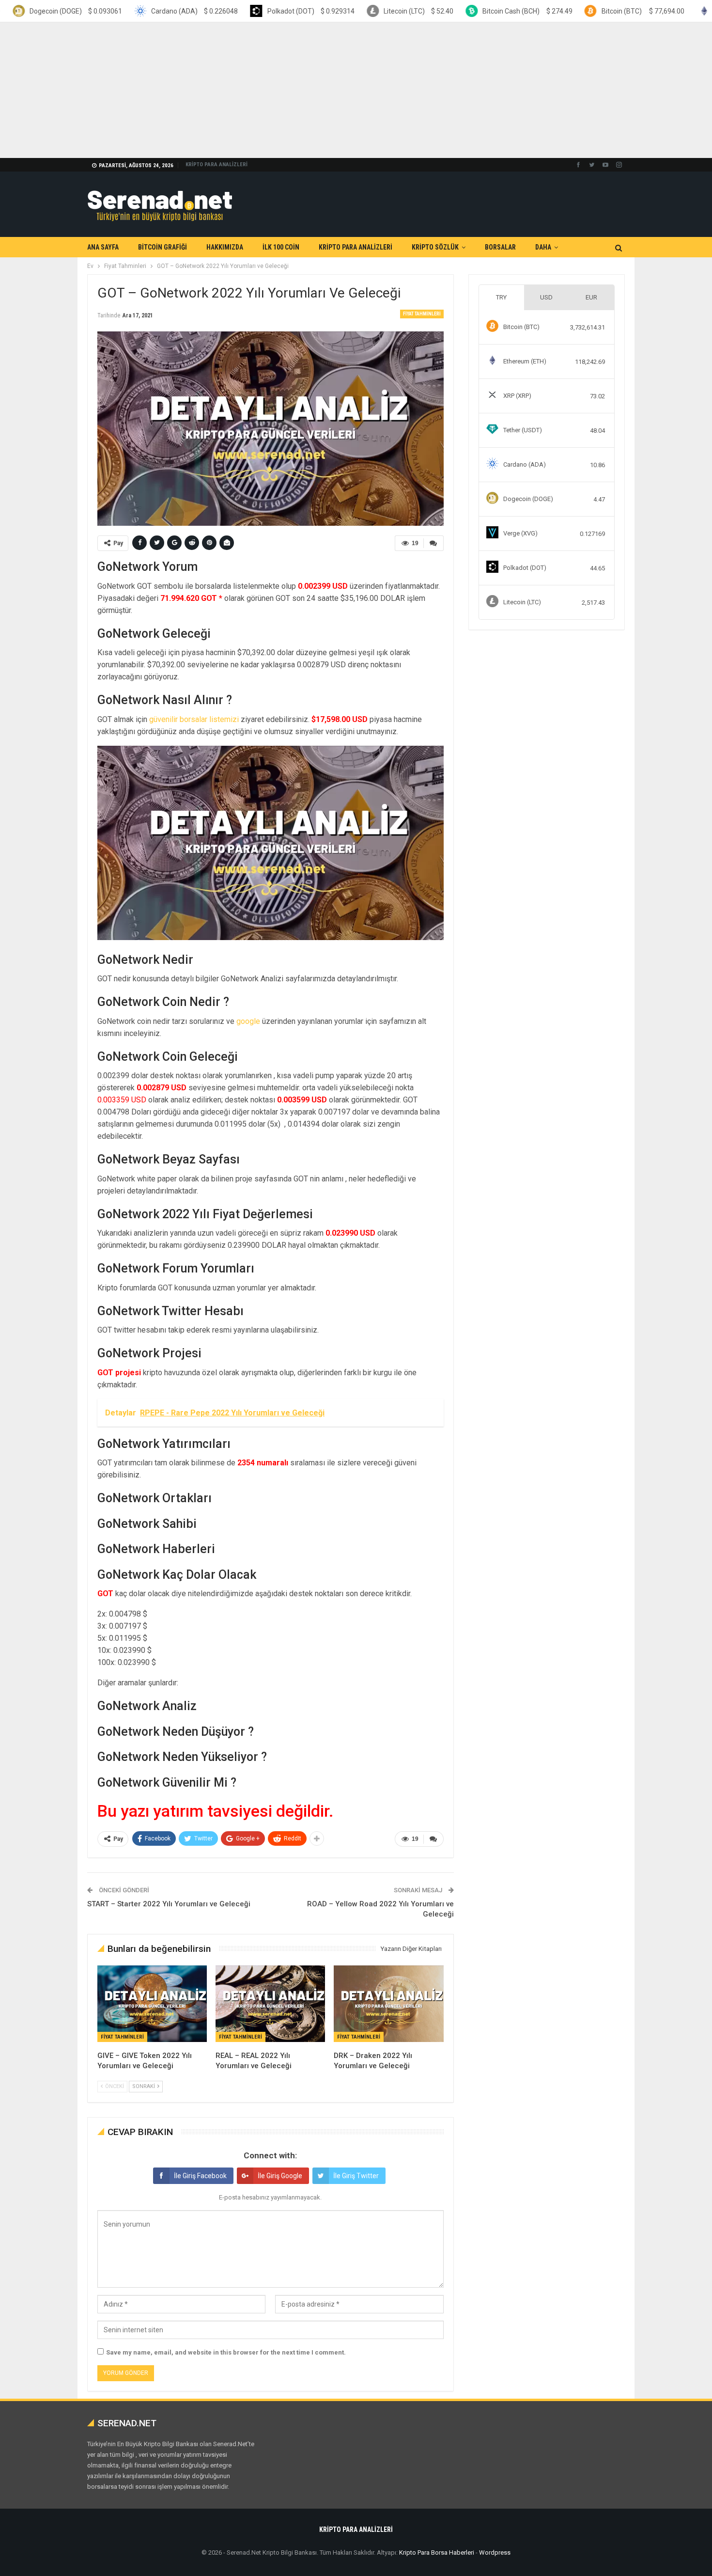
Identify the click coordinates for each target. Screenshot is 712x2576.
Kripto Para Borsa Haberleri (437, 2552)
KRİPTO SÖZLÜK (435, 247)
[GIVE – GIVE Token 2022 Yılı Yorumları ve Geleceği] (152, 2004)
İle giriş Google (280, 2176)
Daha (543, 247)
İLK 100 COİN (281, 247)
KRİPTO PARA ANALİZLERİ (217, 165)
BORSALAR (500, 247)
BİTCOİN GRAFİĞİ (163, 247)
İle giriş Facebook (200, 2176)
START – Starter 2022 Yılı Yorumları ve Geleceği (169, 1904)
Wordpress (495, 2552)
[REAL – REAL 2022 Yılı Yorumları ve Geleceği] (270, 2004)
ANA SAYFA (103, 247)
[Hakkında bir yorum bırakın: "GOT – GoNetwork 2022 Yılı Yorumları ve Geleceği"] (433, 543)
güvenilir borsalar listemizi (194, 719)
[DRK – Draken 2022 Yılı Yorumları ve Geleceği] (388, 2004)
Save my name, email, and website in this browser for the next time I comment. (226, 2352)
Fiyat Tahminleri (422, 314)
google (248, 1021)
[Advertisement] (291, 90)
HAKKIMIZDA (225, 247)
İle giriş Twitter (356, 2176)
